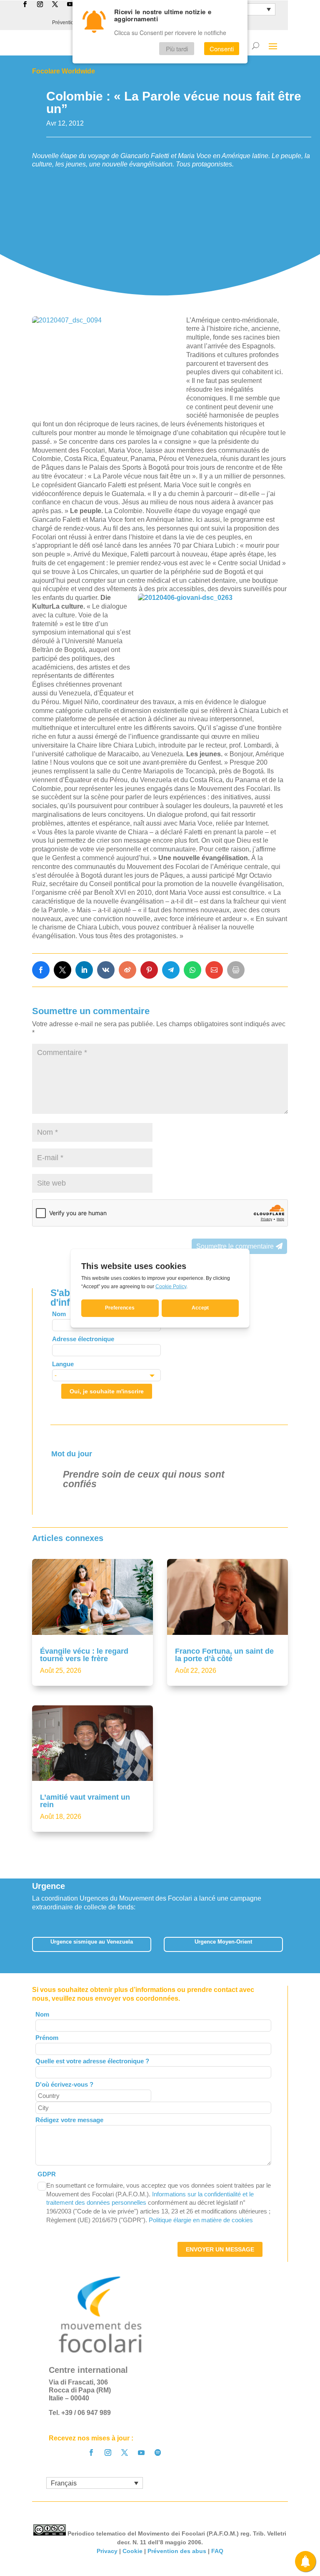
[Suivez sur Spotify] (158, 2453)
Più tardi (177, 49)
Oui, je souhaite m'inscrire (107, 1391)
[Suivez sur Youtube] (141, 2453)
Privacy (107, 2551)
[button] (289, 1947)
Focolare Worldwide (64, 71)
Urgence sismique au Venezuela (92, 1942)
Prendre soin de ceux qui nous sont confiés (144, 1479)
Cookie (132, 2551)
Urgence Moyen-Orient (223, 1942)
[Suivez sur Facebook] (91, 2453)
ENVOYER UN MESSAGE (220, 2249)
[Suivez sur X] (125, 2453)
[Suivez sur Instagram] (108, 2453)
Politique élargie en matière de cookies (201, 2220)
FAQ (217, 2551)
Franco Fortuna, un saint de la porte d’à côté (224, 1655)
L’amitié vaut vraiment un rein (85, 1801)
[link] (41, 970)
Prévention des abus (177, 2551)
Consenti (222, 49)
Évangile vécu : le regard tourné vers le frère (84, 1655)
